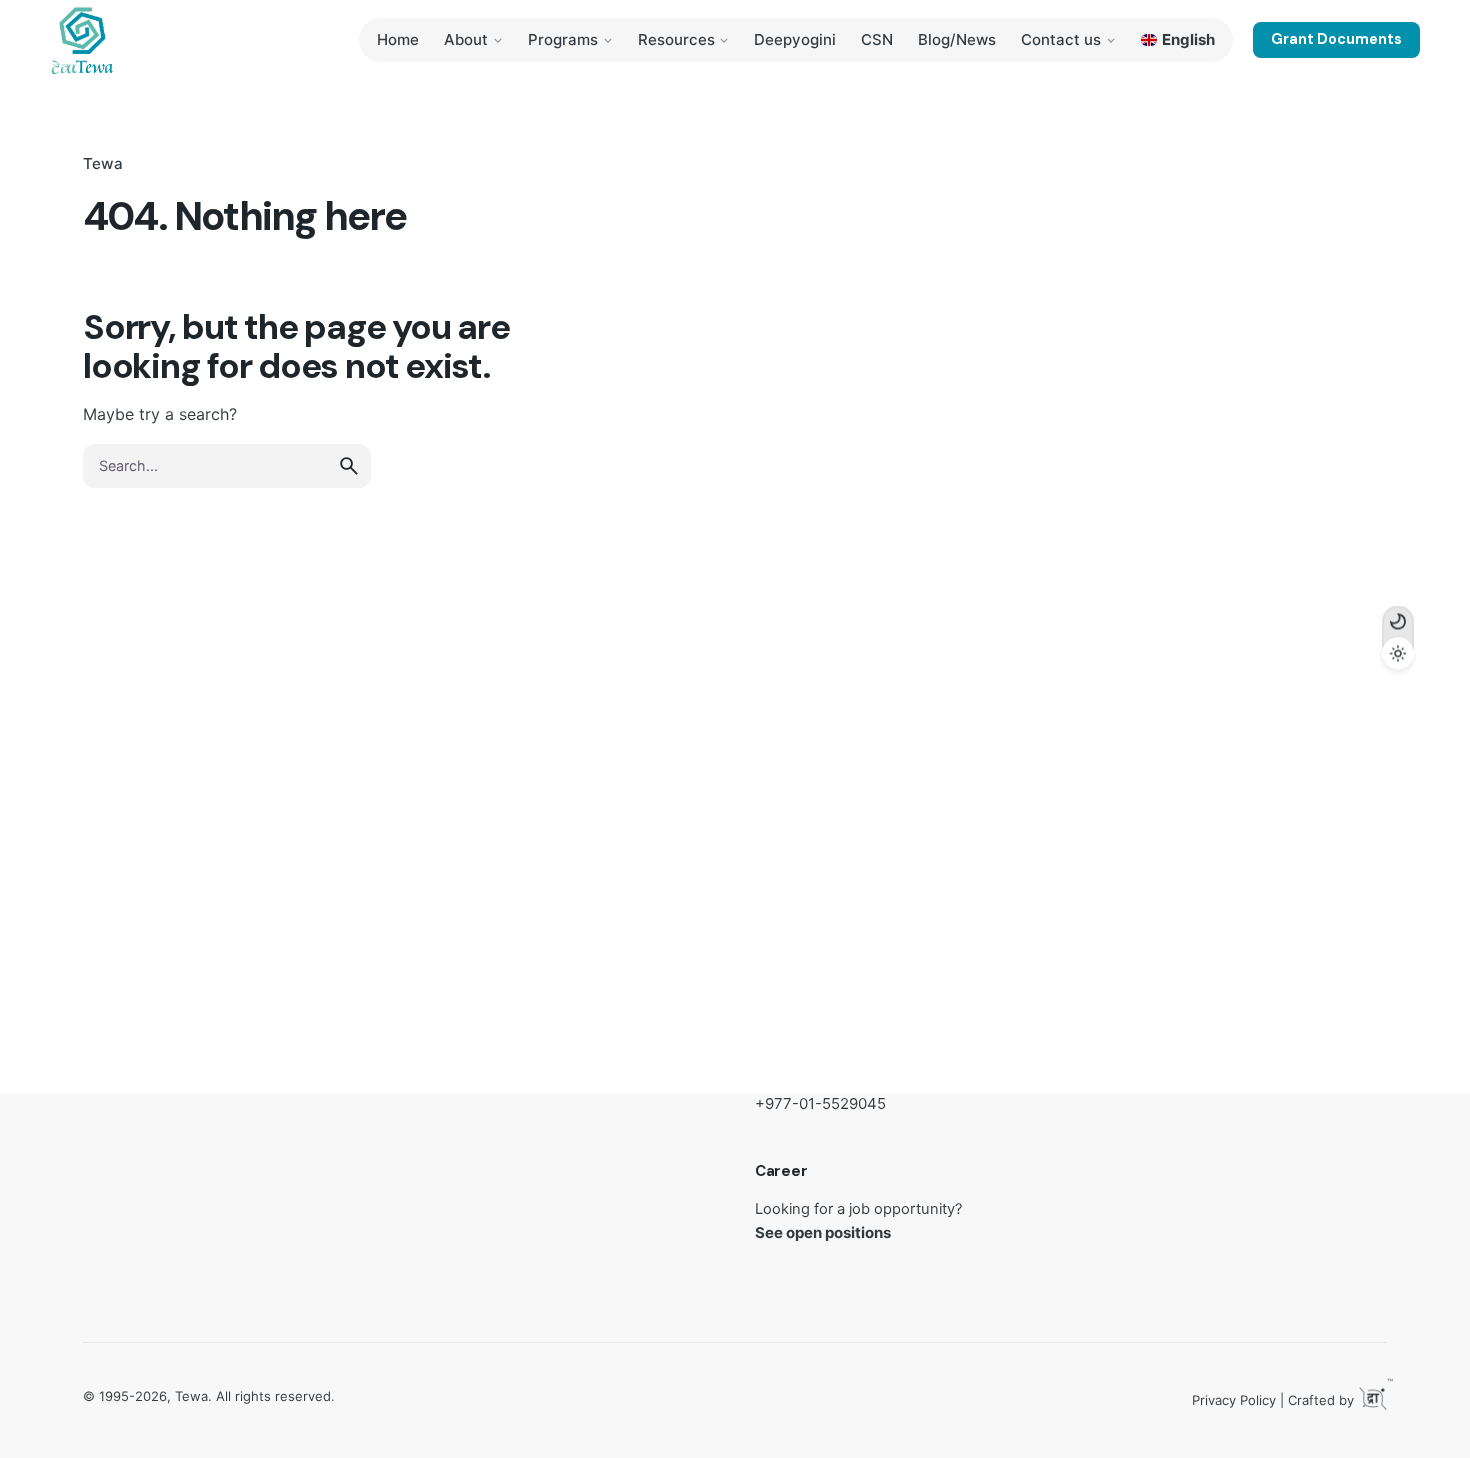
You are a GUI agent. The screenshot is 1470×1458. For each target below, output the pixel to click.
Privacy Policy (1234, 1400)
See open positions (823, 1232)
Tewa (103, 163)
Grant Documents (1336, 39)
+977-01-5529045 (820, 1103)
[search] (349, 466)
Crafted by (1337, 1397)
